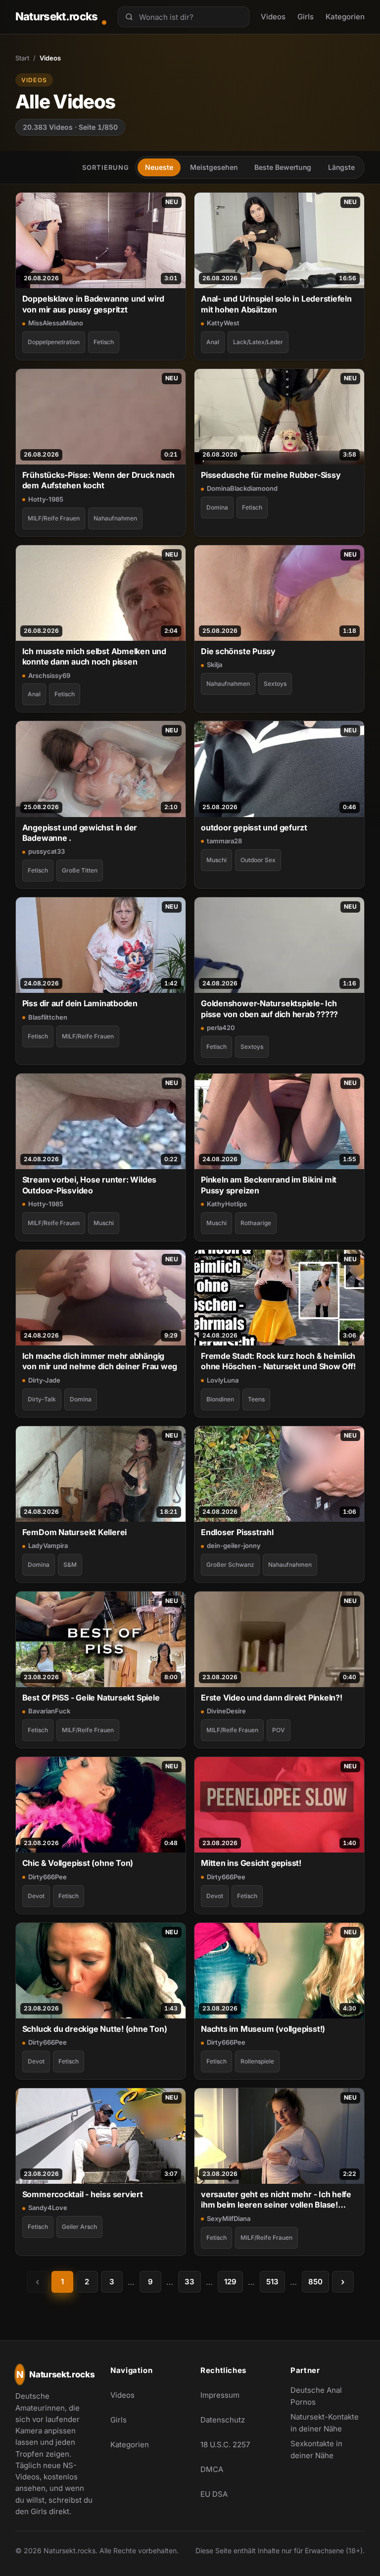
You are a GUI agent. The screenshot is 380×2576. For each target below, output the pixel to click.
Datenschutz (223, 2420)
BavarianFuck (49, 1711)
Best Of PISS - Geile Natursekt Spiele (91, 1698)
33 (190, 2282)
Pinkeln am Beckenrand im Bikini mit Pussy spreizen (269, 1185)
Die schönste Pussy (238, 651)
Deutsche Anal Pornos (328, 2396)
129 (230, 2282)
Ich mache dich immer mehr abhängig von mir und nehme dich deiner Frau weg (100, 1361)
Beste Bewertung (283, 167)
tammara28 (224, 841)
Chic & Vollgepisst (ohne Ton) (78, 1863)
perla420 (221, 1028)
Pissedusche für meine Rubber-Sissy (271, 475)
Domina (217, 507)
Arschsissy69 (49, 675)
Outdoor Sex (258, 860)
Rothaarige (256, 1223)
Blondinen (220, 1399)
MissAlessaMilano (56, 323)
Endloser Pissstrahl (237, 1532)
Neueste (159, 167)
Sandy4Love (48, 2208)
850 (315, 2282)
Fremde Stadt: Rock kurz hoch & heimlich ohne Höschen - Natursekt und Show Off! (278, 1361)
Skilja (214, 665)
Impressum (220, 2395)
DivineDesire (226, 1711)
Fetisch (104, 342)
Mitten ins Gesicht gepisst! (251, 1863)
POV (279, 1730)
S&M (70, 1565)
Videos (273, 17)
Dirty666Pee (47, 1877)
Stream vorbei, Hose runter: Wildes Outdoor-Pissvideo (89, 1185)
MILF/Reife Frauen (54, 518)
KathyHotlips (227, 1204)
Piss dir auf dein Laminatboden (80, 1003)
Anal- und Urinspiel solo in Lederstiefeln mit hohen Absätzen (276, 304)
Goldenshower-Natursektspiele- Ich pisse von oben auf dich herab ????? (269, 1008)
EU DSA (214, 2494)
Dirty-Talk (42, 1399)
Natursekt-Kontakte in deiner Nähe (328, 2423)
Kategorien (345, 17)
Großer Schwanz (230, 1565)
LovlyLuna (223, 1380)
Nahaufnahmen (115, 518)
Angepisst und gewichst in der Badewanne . (80, 833)
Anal (213, 342)
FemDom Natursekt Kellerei (74, 1532)
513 (272, 2282)
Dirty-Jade (44, 1380)
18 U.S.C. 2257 (225, 2445)
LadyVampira (48, 1546)
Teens (256, 1399)
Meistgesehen (214, 167)
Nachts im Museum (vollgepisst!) (263, 2029)
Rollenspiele (257, 2061)
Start (22, 58)
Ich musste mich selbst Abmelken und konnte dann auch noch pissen (94, 656)
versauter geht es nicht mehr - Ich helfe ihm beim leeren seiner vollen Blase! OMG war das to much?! (276, 2200)
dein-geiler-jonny (234, 1546)
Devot (36, 1896)
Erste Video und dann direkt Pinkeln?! (272, 1698)
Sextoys (275, 684)
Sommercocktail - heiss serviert (83, 2194)
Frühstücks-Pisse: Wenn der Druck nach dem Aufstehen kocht (98, 480)
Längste (341, 167)
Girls (306, 17)
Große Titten (80, 870)
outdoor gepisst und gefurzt (254, 827)
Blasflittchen (48, 1017)
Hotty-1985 (46, 499)
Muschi (216, 860)
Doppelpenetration (54, 342)
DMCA (212, 2469)
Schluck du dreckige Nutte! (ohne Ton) (95, 2029)
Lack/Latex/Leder (258, 342)
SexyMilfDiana (229, 2218)
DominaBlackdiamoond (242, 488)
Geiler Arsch (79, 2227)
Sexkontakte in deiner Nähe (328, 2449)
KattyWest (223, 323)
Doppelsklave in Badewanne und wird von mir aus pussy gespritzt (93, 304)
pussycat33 (47, 851)
